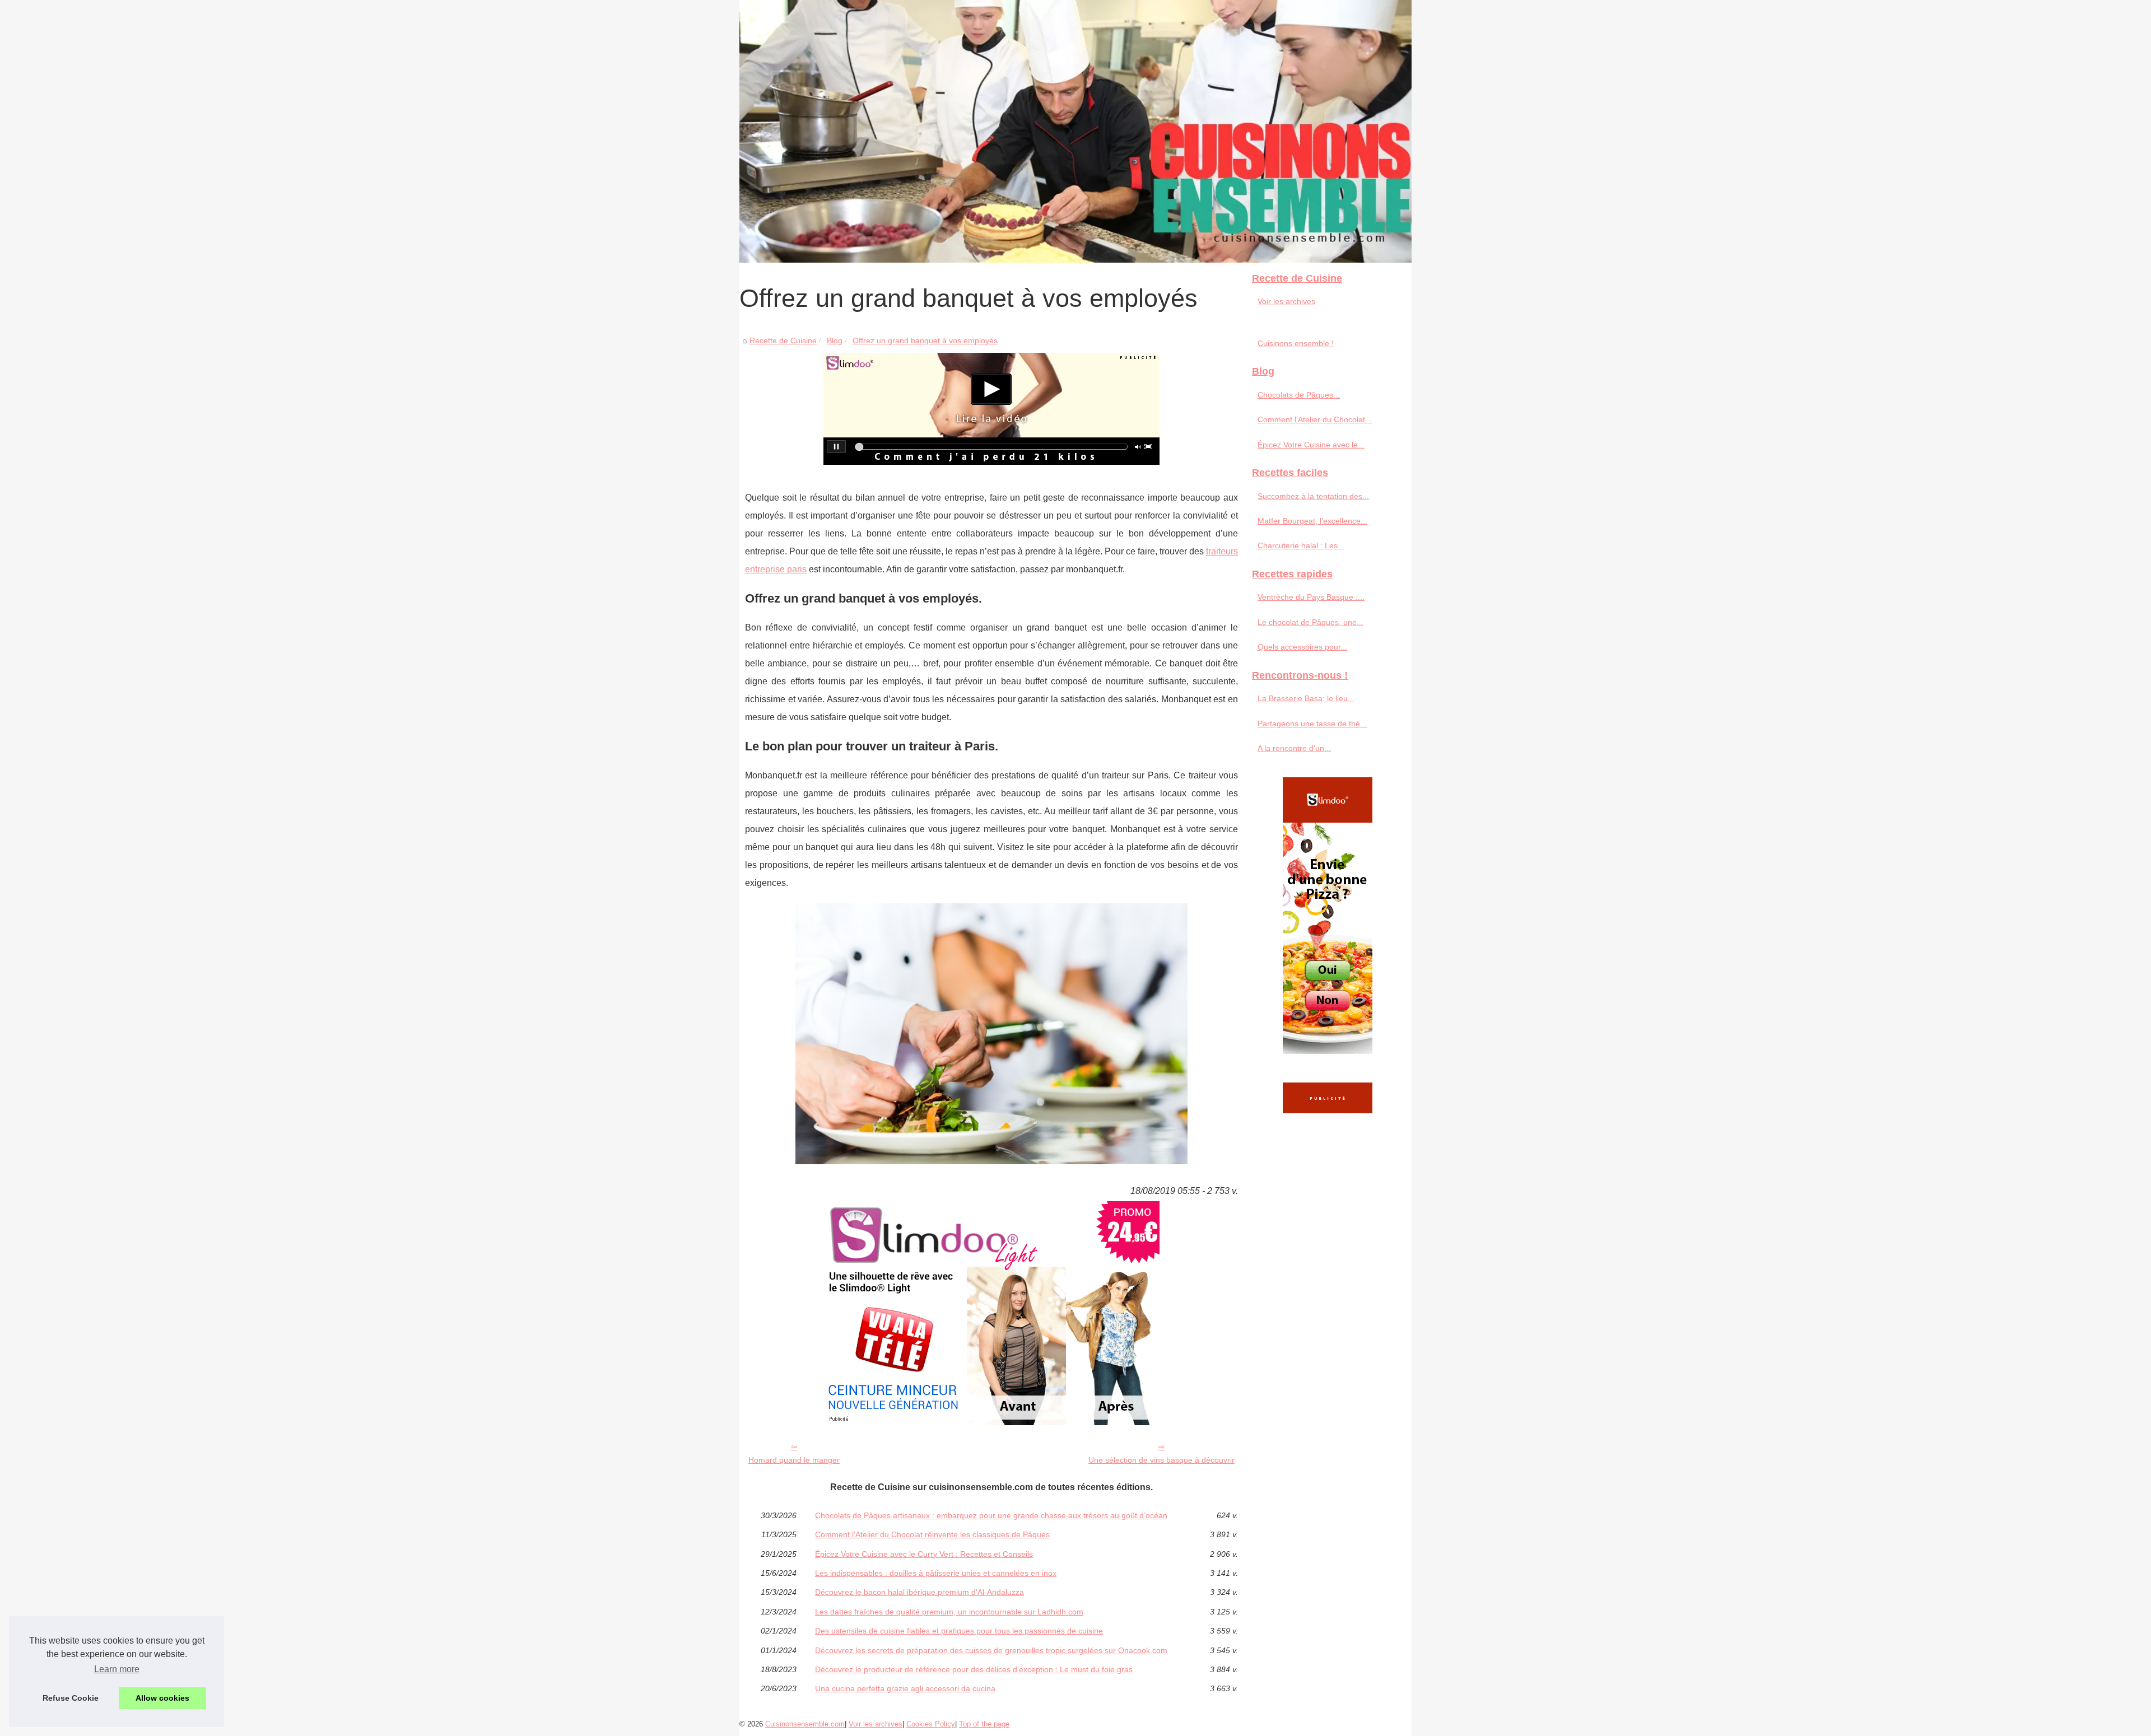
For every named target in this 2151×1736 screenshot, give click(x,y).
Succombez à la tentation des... (1313, 496)
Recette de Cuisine (783, 340)
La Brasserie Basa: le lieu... (1306, 698)
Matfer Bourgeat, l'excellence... (1312, 521)
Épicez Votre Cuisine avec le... (1311, 445)
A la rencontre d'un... (1294, 748)
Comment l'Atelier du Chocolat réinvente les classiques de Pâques (932, 1534)
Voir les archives (1286, 301)
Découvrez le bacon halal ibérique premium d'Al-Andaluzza (919, 1592)
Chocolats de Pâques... (1299, 395)
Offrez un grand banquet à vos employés (925, 340)
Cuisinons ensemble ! (1296, 343)
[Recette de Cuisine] (1075, 131)
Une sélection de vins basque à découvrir (1161, 1460)
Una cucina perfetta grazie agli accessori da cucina (905, 1688)
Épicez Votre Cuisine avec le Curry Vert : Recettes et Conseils (924, 1554)
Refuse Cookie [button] (71, 1698)
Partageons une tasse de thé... (1312, 724)
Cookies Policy (931, 1724)
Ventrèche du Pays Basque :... (1311, 597)
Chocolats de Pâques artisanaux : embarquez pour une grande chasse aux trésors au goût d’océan (991, 1515)
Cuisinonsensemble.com (805, 1724)
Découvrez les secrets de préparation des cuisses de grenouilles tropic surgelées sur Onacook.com (991, 1650)
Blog (835, 340)
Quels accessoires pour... (1302, 647)
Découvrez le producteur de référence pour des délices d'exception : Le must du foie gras (974, 1669)
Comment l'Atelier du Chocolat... (1315, 419)
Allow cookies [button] (162, 1698)
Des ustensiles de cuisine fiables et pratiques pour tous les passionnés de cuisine (959, 1631)
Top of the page (984, 1724)
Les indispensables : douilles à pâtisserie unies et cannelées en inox (936, 1573)
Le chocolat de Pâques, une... (1310, 622)
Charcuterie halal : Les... (1301, 545)
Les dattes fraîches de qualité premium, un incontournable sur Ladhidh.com (949, 1612)
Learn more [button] (117, 1669)
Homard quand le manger (794, 1460)
